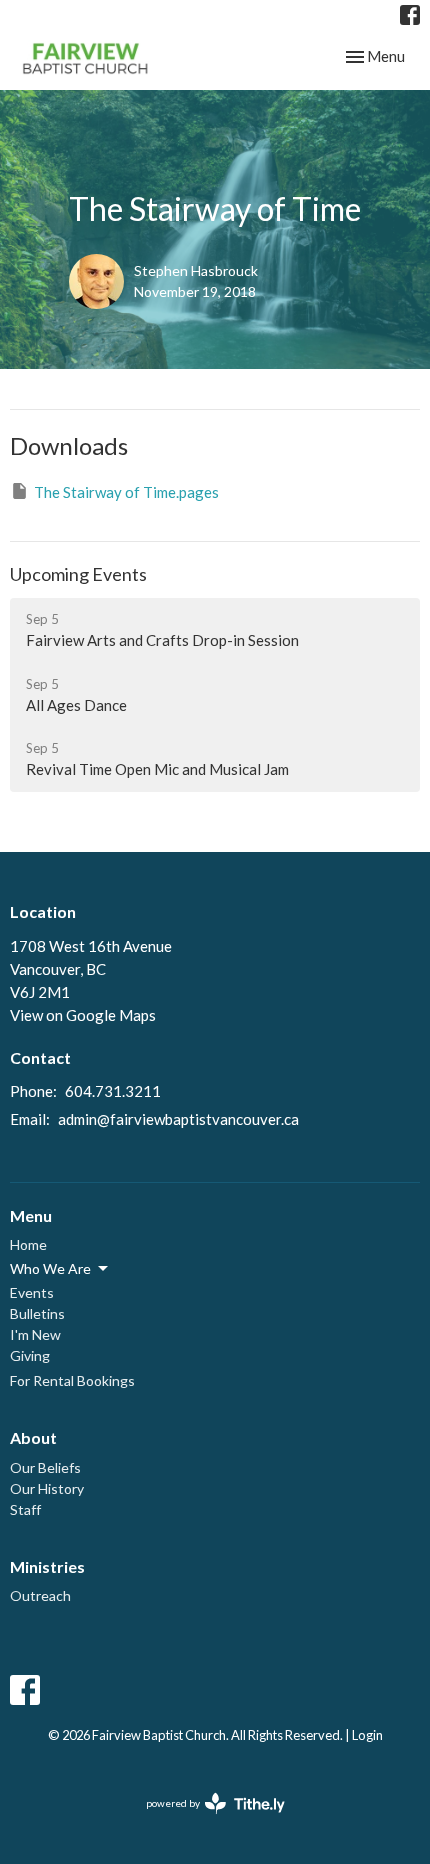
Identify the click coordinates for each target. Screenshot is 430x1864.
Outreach (40, 1595)
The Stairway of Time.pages (126, 492)
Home (28, 1244)
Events (32, 1292)
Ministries (47, 1566)
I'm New (35, 1334)
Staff (25, 1509)
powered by (205, 1820)
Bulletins (37, 1313)
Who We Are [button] (50, 1268)
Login (367, 1735)
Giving (30, 1355)
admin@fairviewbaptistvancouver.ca (178, 1119)
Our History (47, 1488)
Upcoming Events (78, 574)
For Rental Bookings (72, 1380)
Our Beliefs (45, 1467)
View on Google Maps (83, 1015)
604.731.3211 (113, 1091)
